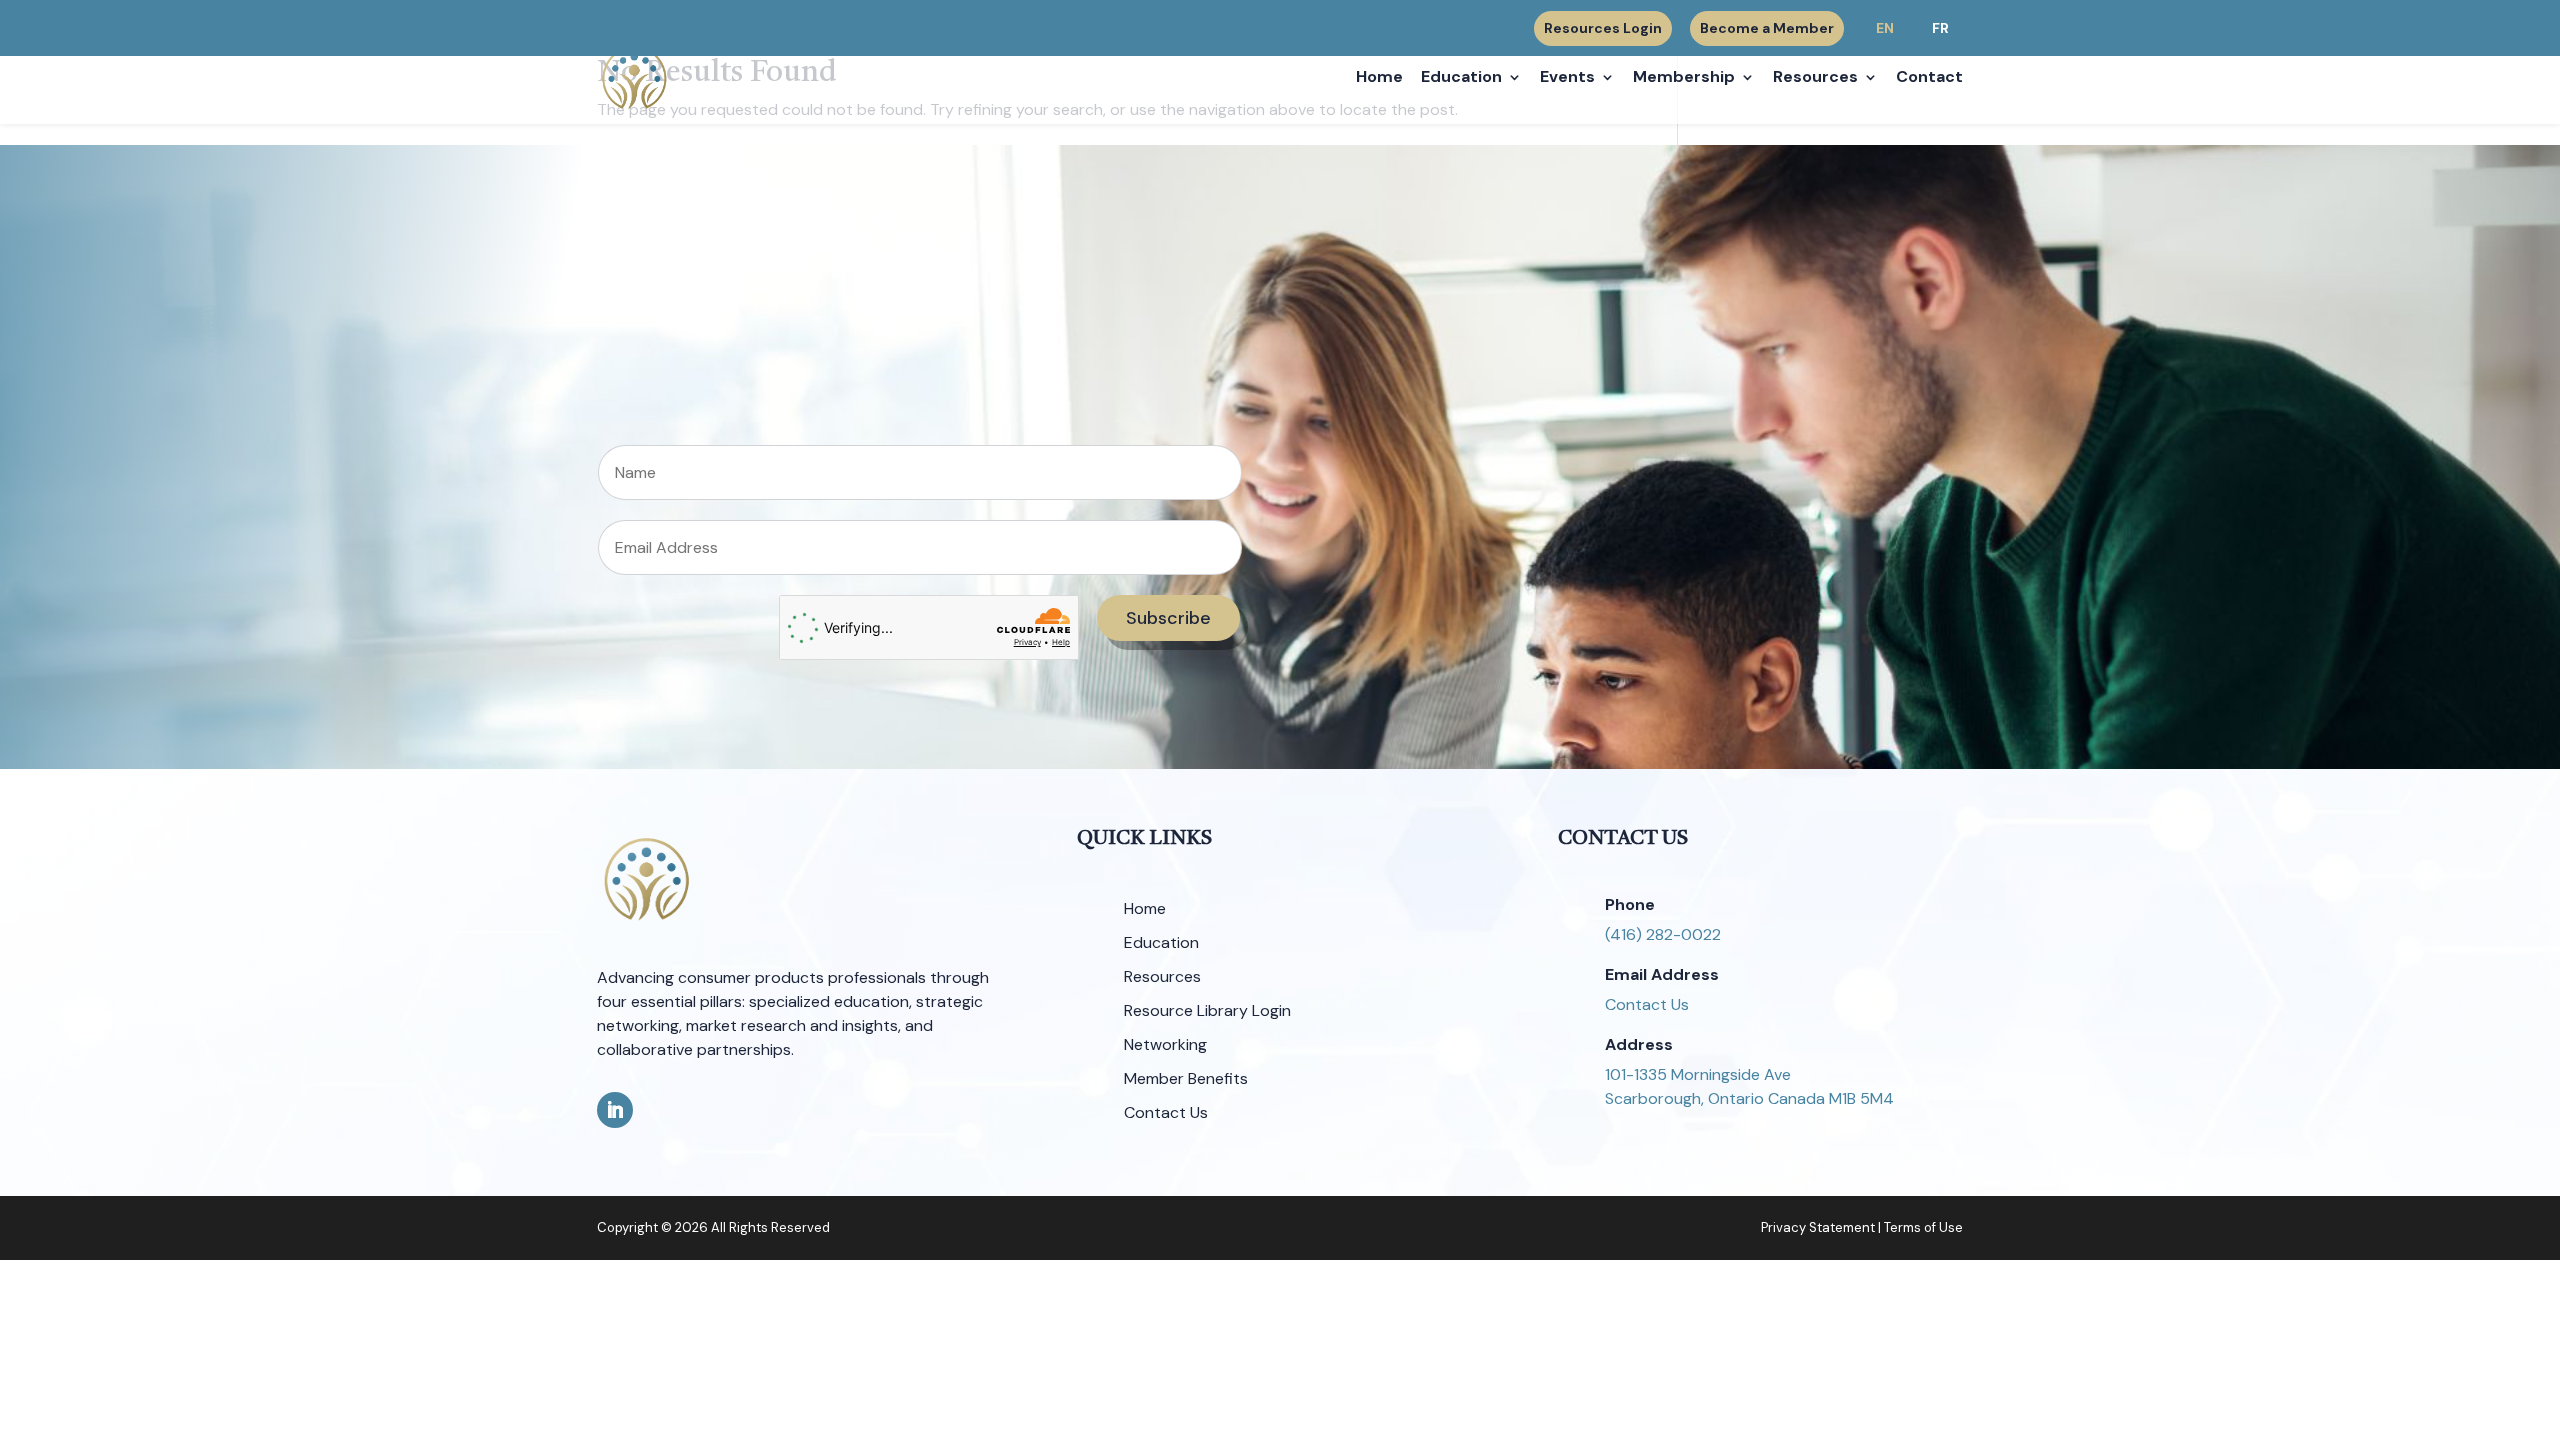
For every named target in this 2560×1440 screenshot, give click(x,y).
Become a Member (1767, 28)
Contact (1929, 78)
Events (1567, 78)
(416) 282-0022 (1663, 934)
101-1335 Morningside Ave (1698, 1074)
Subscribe (1168, 618)
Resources (1815, 78)
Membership (1684, 78)
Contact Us (1647, 1004)
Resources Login (1603, 29)
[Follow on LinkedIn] (615, 1110)
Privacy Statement (1818, 1227)
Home (1379, 78)
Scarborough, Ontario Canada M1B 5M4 (1749, 1098)
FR (1940, 28)
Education (1461, 78)
